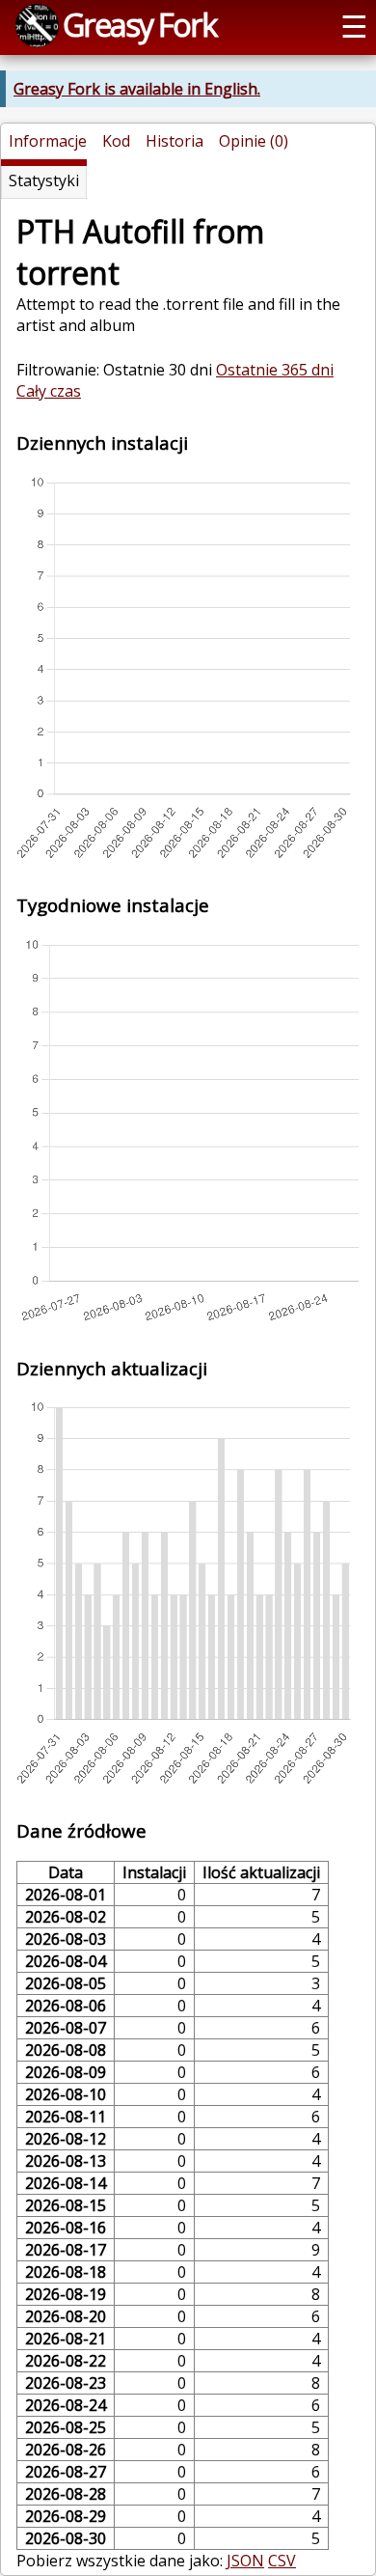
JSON (245, 2561)
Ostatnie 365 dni (275, 370)
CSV (282, 2561)
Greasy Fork (139, 24)
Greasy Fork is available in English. (137, 89)
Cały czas (49, 391)
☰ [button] (354, 25)
